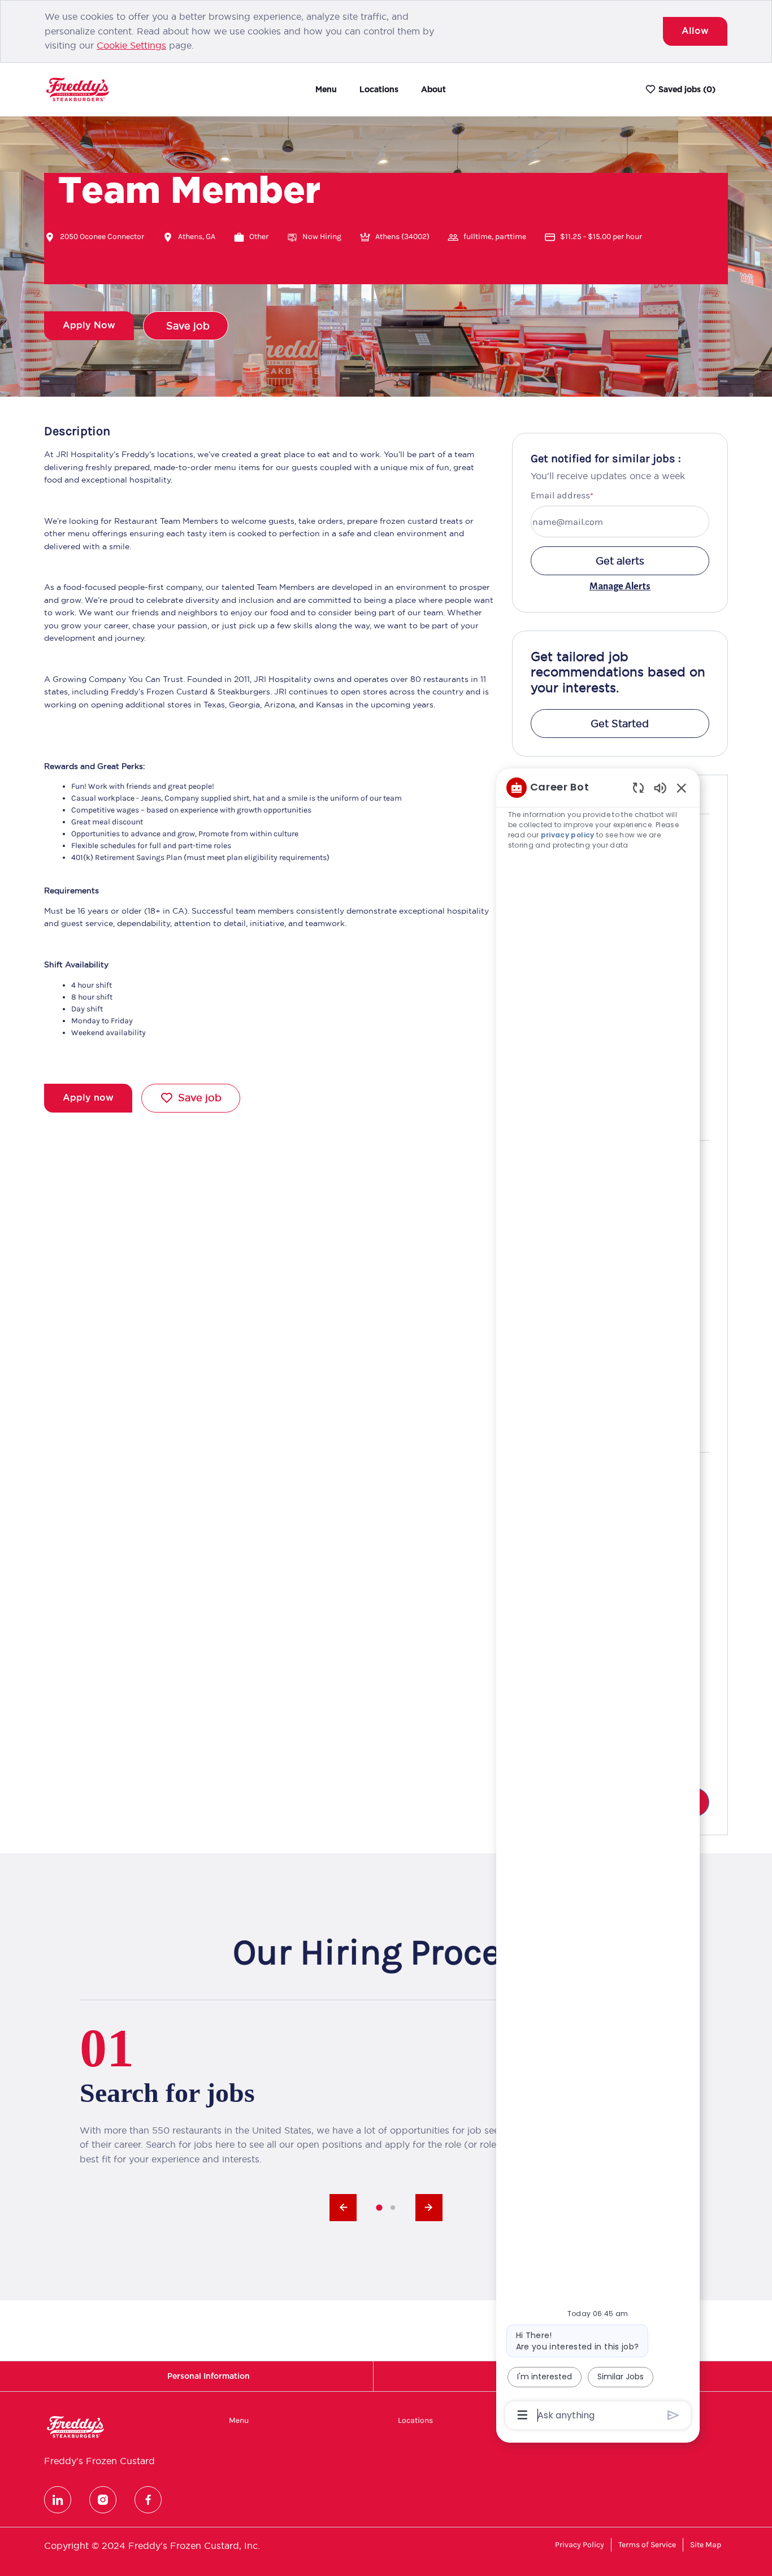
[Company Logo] (77, 89)
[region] (598, 1600)
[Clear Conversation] (638, 787)
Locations (379, 89)
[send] (673, 2415)
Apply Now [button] (89, 325)
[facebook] (148, 2500)
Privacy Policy (580, 2545)
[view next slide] (429, 2208)
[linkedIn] (58, 2500)
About (433, 89)
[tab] (379, 2207)
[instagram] (103, 2500)
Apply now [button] (88, 1098)
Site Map (706, 2545)
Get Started (620, 724)
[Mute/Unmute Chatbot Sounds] (660, 787)
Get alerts (620, 561)
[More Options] (522, 2415)
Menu (326, 89)
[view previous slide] (343, 2208)
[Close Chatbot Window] (682, 788)
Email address (560, 495)
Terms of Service (647, 2545)
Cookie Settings (131, 45)
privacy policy (569, 835)
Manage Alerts (620, 587)
